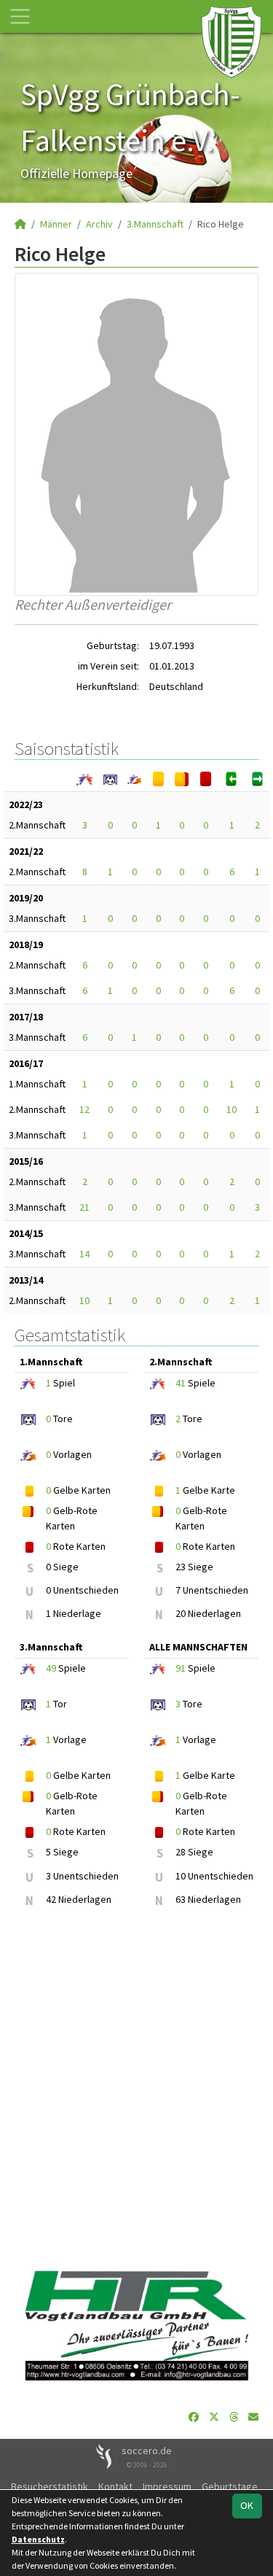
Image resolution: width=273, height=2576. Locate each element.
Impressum (167, 2486)
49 (51, 1668)
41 (181, 1383)
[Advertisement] (136, 2090)
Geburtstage (230, 2486)
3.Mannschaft (155, 224)
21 (84, 1207)
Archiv (99, 224)
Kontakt (115, 2486)
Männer (56, 224)
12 (84, 1109)
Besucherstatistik (50, 2486)
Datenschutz (38, 2539)
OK (247, 2505)
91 (181, 1668)
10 (232, 1109)
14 (84, 1254)
